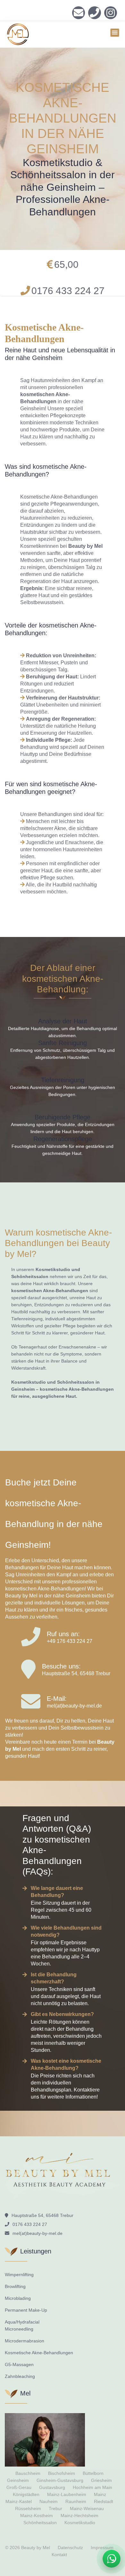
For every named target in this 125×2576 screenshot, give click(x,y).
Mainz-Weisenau (87, 2508)
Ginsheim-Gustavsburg (60, 2480)
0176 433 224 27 (95, 13)
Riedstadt (104, 2501)
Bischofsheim (62, 2473)
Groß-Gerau (19, 2487)
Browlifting (15, 2286)
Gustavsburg (52, 2487)
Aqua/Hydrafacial (22, 2322)
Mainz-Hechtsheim (79, 2516)
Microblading (18, 2298)
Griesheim (101, 2480)
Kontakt (59, 2555)
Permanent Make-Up (26, 2310)
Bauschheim (28, 2473)
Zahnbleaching (20, 2376)
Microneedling (19, 2329)
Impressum (102, 2548)
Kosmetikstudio (80, 2523)
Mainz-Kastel (19, 2501)
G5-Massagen (19, 2364)
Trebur (55, 2508)
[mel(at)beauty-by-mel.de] (79, 13)
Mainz (100, 2494)
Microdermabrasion (25, 2341)
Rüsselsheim (28, 2508)
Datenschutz (70, 2548)
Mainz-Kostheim (37, 2516)
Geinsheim (18, 2480)
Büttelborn (93, 2473)
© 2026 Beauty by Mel (28, 2548)
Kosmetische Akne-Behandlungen (39, 2353)
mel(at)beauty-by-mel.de (74, 1706)
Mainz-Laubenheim (67, 2494)
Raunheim (76, 2501)
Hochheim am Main (92, 2487)
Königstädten (26, 2494)
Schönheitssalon (40, 2523)
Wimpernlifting (19, 2275)
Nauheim (49, 2501)
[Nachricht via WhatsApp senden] (112, 2559)
